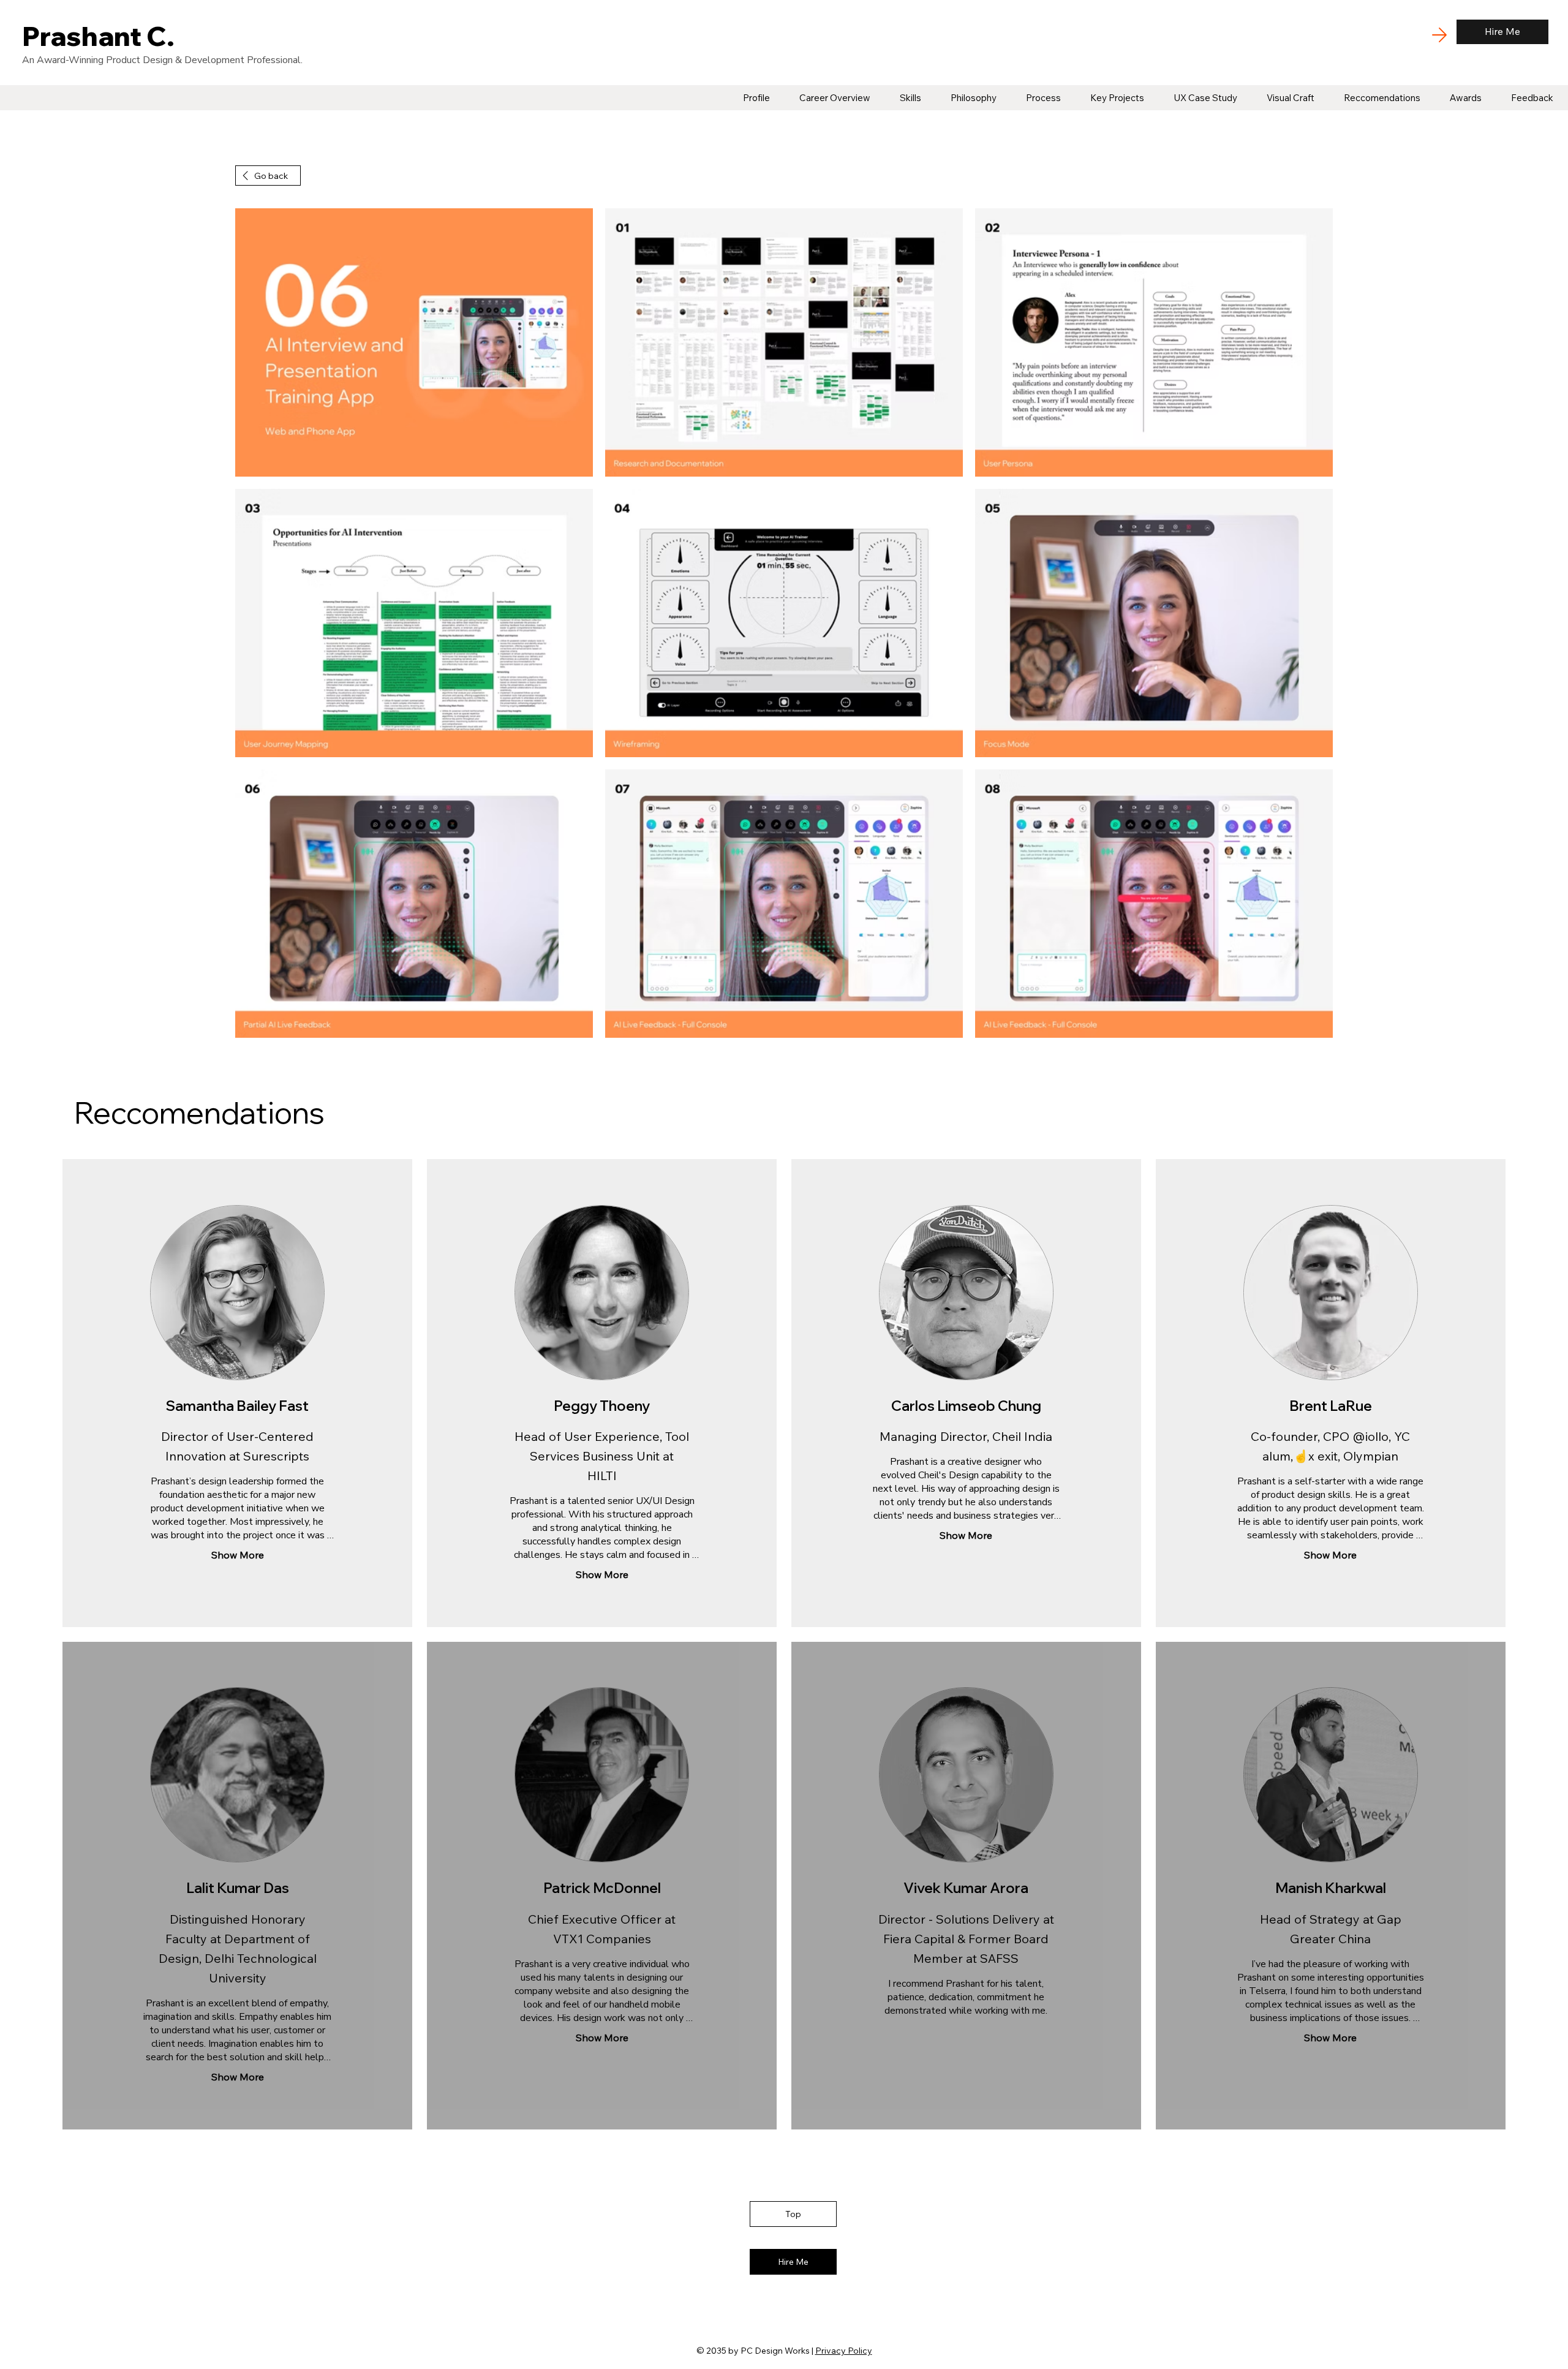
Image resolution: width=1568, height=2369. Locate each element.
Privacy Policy (844, 2351)
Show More (238, 1555)
